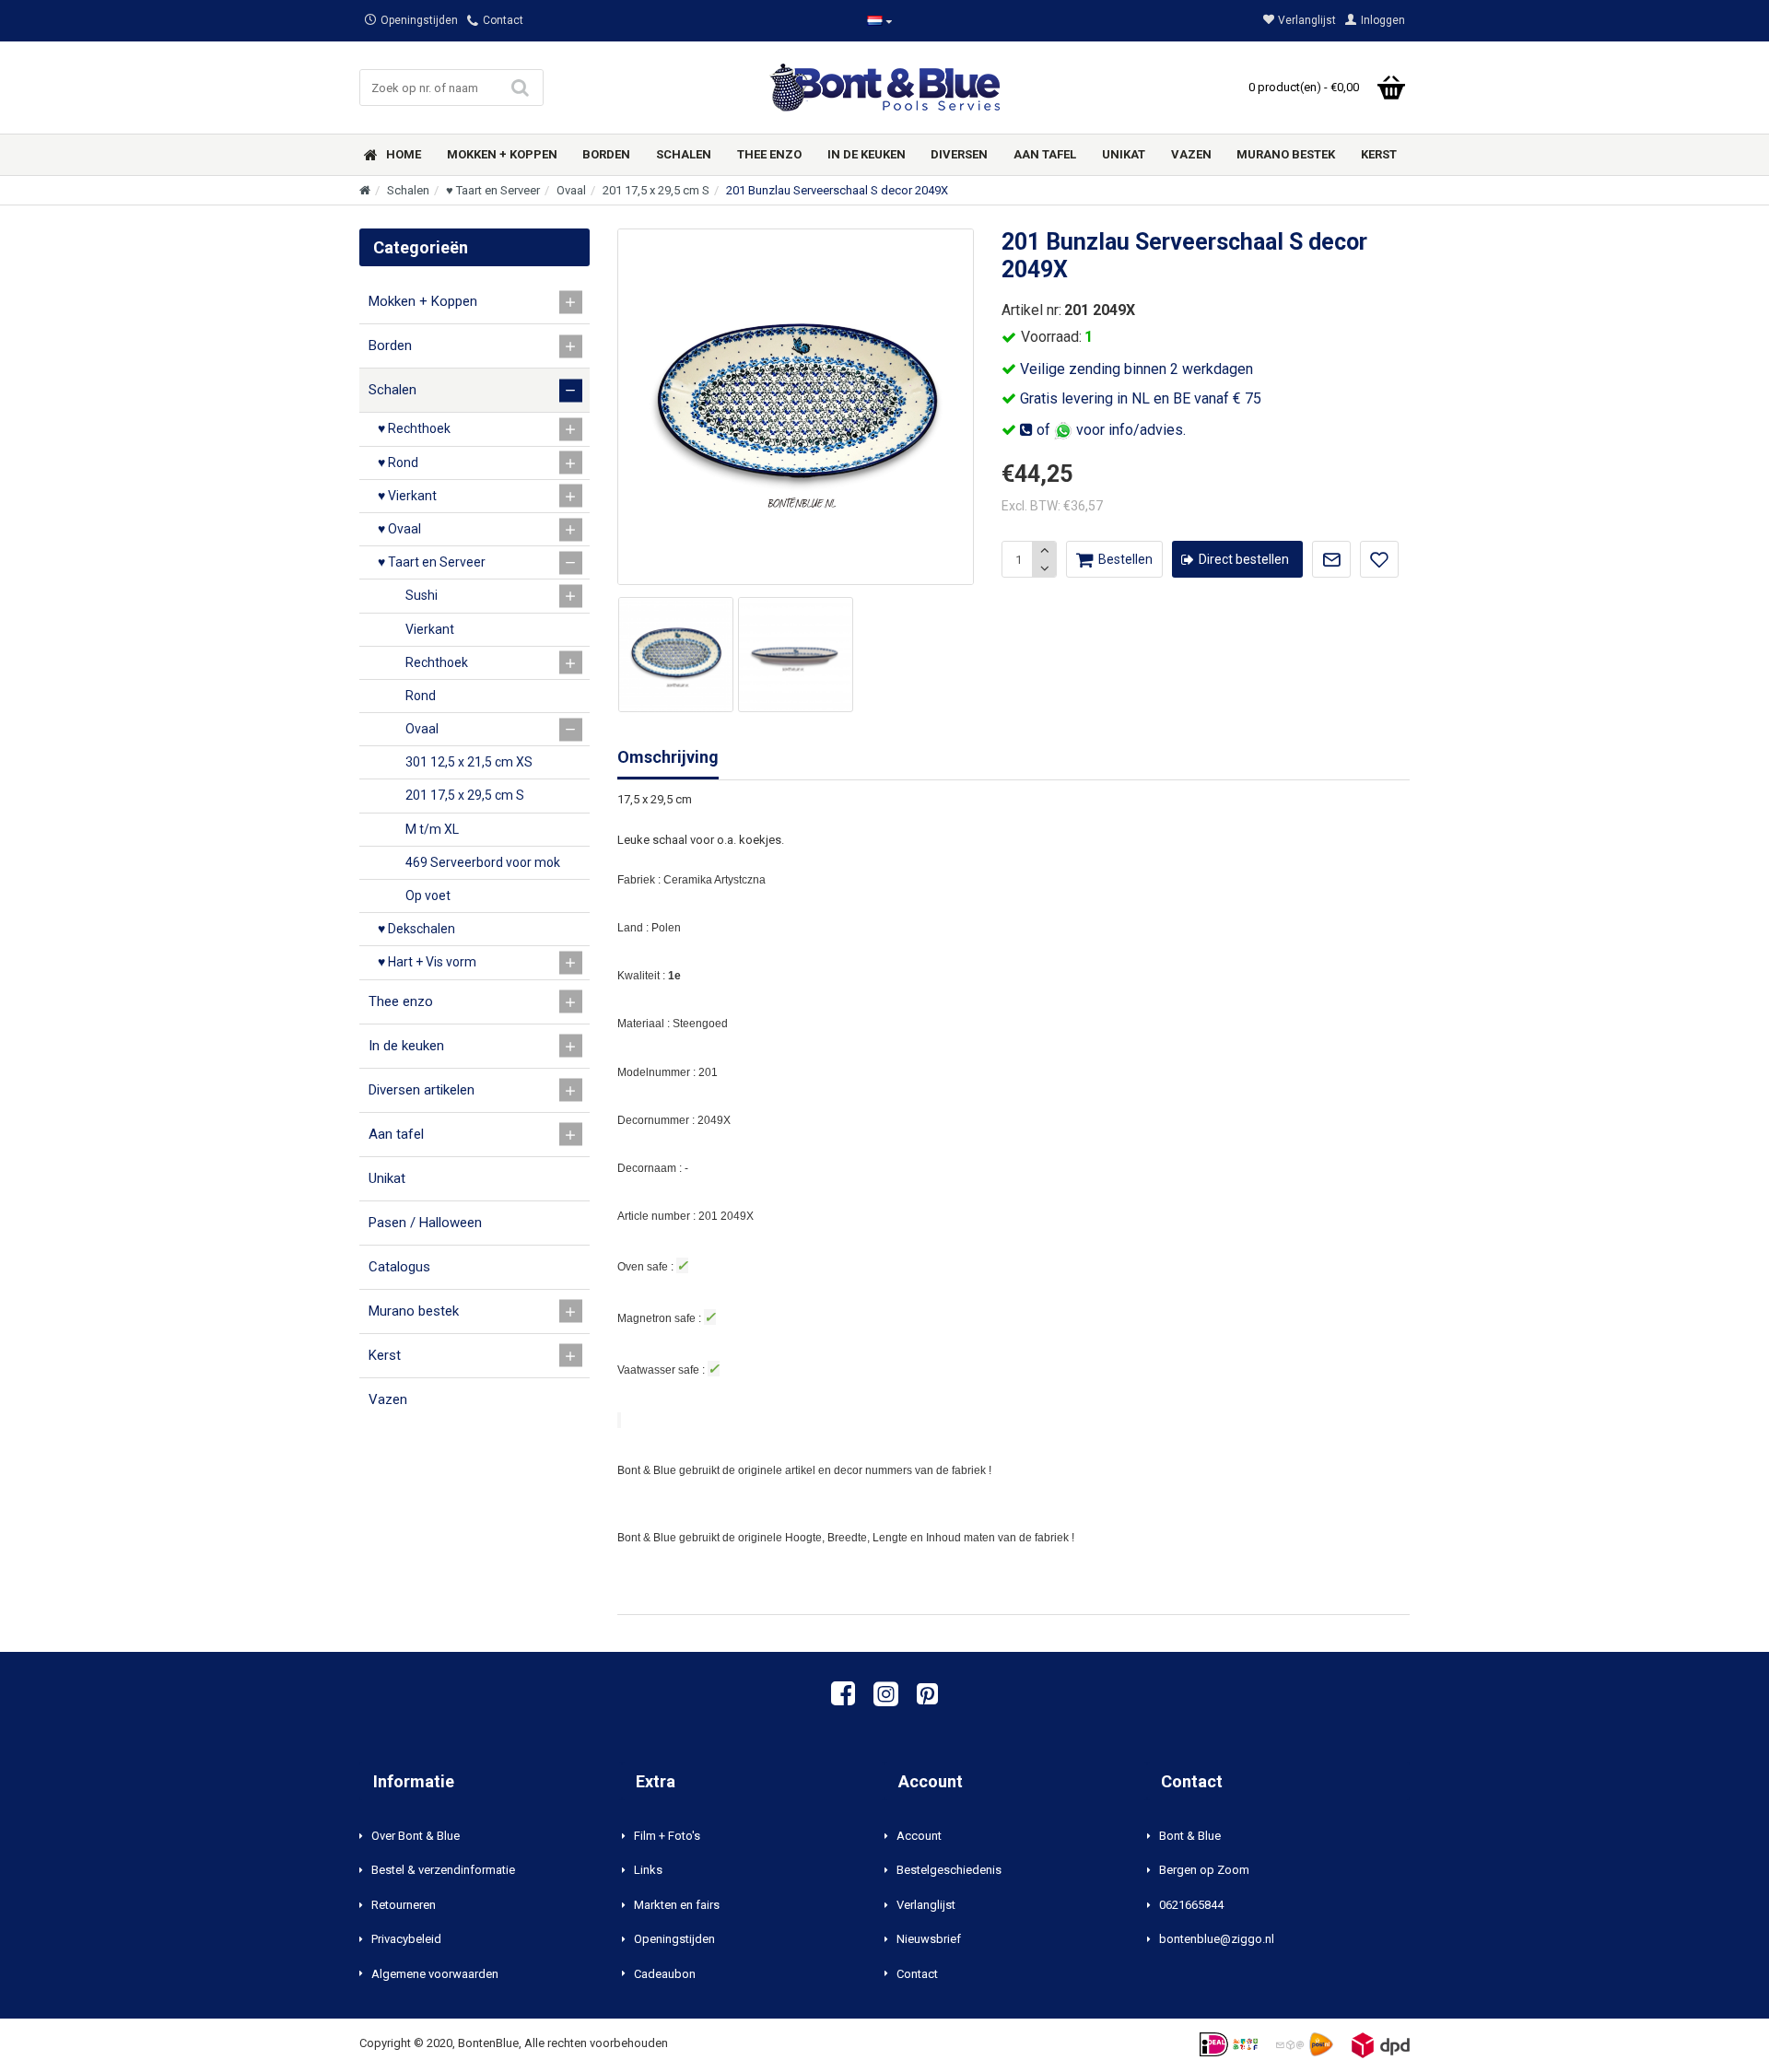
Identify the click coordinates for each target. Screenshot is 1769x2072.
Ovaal (571, 190)
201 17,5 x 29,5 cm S (656, 190)
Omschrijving (668, 757)
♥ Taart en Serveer (493, 190)
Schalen (408, 190)
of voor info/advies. (1109, 430)
